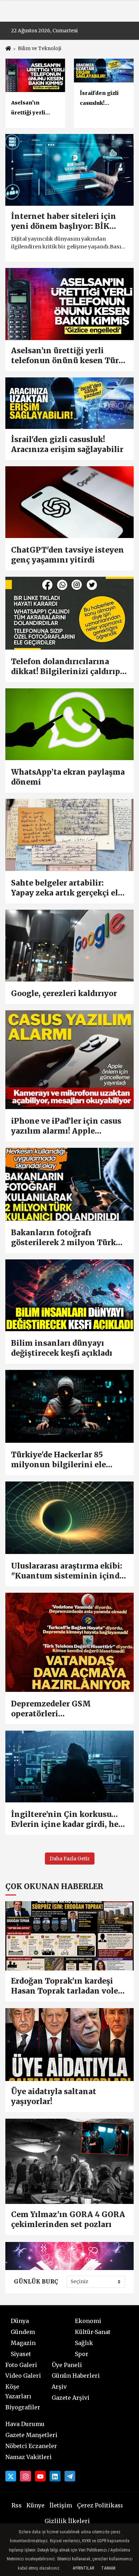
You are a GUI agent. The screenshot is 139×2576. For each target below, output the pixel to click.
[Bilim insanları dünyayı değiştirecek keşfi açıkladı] (69, 1295)
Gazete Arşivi (71, 2398)
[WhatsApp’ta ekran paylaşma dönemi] (69, 724)
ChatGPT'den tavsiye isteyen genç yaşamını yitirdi (68, 555)
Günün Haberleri (76, 2376)
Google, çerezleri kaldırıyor (64, 993)
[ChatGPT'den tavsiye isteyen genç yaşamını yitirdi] (69, 502)
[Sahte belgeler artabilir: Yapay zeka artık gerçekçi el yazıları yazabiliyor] (69, 835)
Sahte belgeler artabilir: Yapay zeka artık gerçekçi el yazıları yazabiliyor (65, 888)
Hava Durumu (25, 2424)
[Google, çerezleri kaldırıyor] (69, 946)
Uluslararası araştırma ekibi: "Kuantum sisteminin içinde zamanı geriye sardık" (67, 1571)
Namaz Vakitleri (29, 2457)
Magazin (23, 2343)
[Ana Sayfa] (8, 49)
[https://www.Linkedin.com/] (55, 2476)
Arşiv (59, 2387)
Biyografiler (23, 2407)
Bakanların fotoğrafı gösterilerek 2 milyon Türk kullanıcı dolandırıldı (63, 1238)
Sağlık (84, 2343)
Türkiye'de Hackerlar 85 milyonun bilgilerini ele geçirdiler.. (58, 1460)
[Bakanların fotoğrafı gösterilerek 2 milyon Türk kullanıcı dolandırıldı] (69, 1184)
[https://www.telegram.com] (70, 2476)
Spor (82, 2354)
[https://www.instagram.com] (25, 2476)
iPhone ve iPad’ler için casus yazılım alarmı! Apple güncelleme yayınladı (66, 1126)
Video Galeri (23, 2376)
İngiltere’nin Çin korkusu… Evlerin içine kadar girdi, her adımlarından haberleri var (66, 1819)
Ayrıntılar (83, 2568)
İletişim (61, 2505)
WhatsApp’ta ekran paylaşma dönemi (68, 777)
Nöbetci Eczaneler (31, 2446)
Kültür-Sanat (93, 2332)
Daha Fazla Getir (70, 1859)
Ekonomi (88, 2321)
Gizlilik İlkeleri (67, 2521)
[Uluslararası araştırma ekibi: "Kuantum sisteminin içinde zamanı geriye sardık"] (69, 1518)
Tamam (108, 2568)
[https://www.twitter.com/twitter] (11, 2476)
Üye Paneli (67, 2365)
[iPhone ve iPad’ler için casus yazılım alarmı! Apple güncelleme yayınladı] (69, 1060)
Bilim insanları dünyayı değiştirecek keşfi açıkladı (62, 1348)
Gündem (23, 2332)
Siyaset (21, 2354)
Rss (17, 2505)
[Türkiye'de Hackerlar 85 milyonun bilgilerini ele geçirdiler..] (69, 1406)
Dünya (20, 2321)
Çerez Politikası (100, 2505)
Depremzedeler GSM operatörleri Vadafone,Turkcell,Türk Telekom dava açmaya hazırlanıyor (57, 1709)
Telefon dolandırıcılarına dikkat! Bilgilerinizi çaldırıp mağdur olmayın (66, 667)
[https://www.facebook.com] (40, 2476)
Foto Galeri (21, 2365)
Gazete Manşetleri (31, 2435)
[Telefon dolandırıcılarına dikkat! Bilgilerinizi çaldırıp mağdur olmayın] (69, 613)
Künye (35, 2505)
